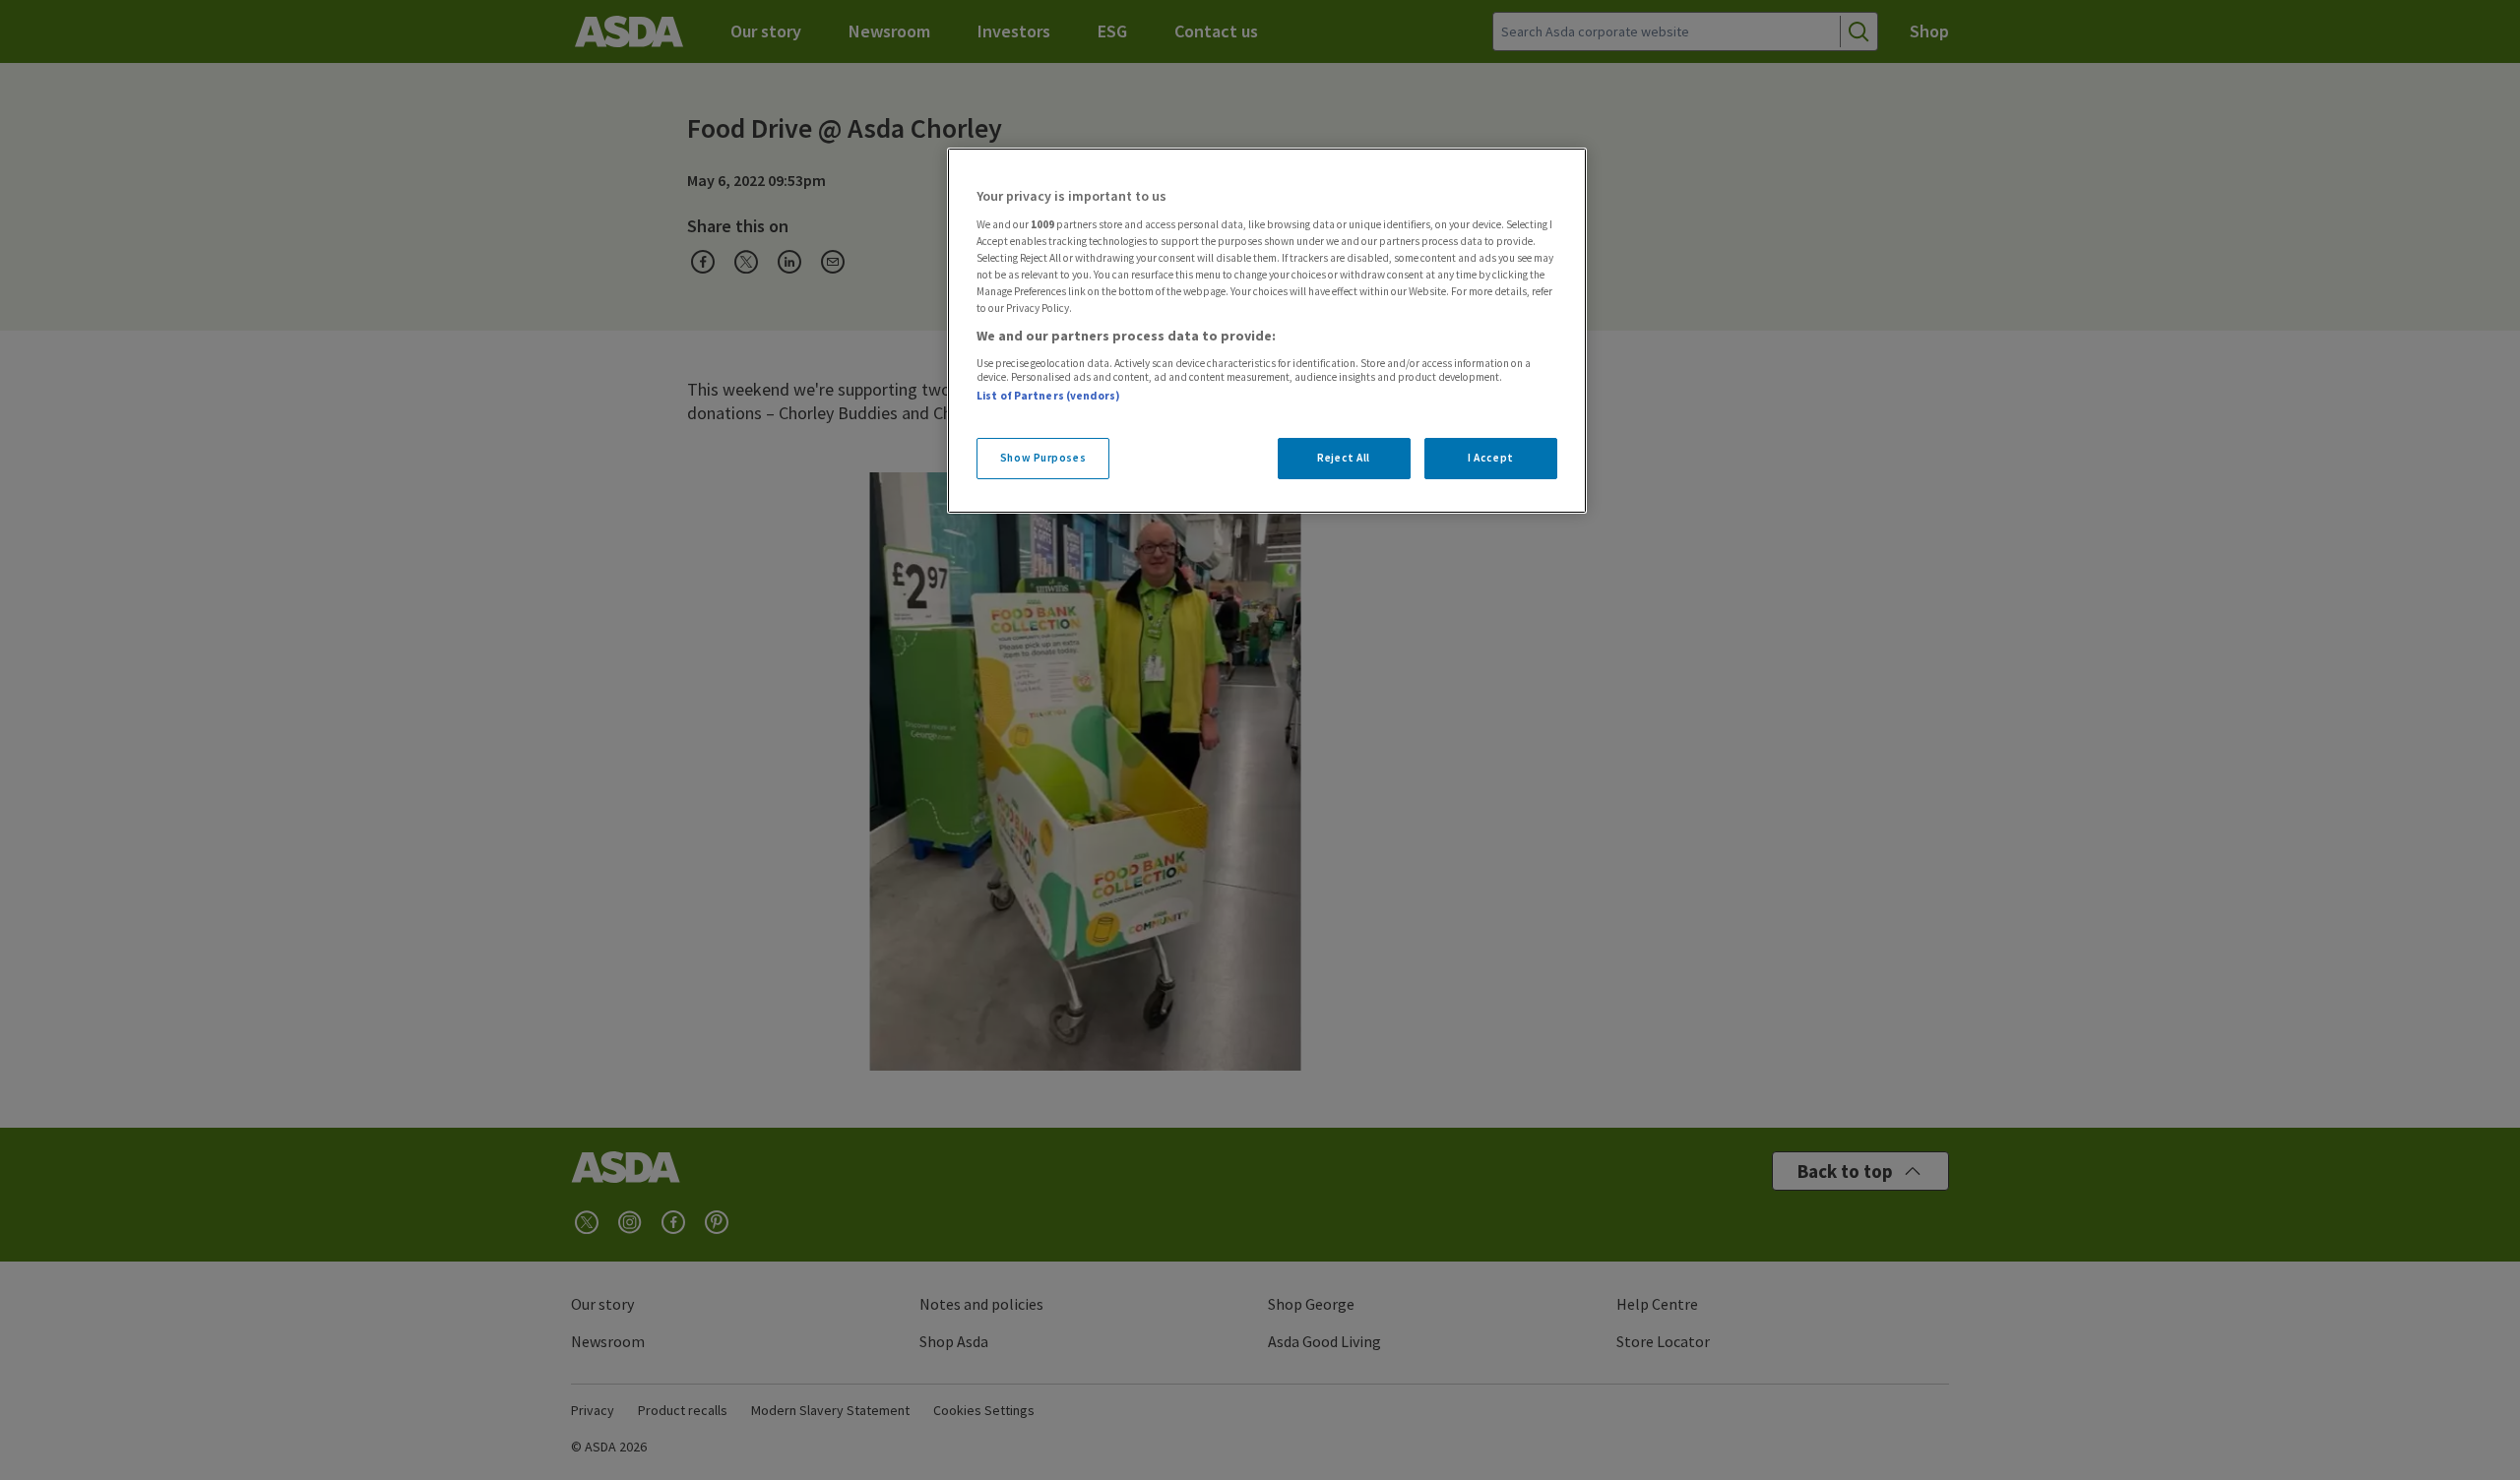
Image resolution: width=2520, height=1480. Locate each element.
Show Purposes (1043, 458)
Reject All (1344, 458)
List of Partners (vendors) (1048, 396)
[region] (1267, 331)
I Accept (1491, 458)
